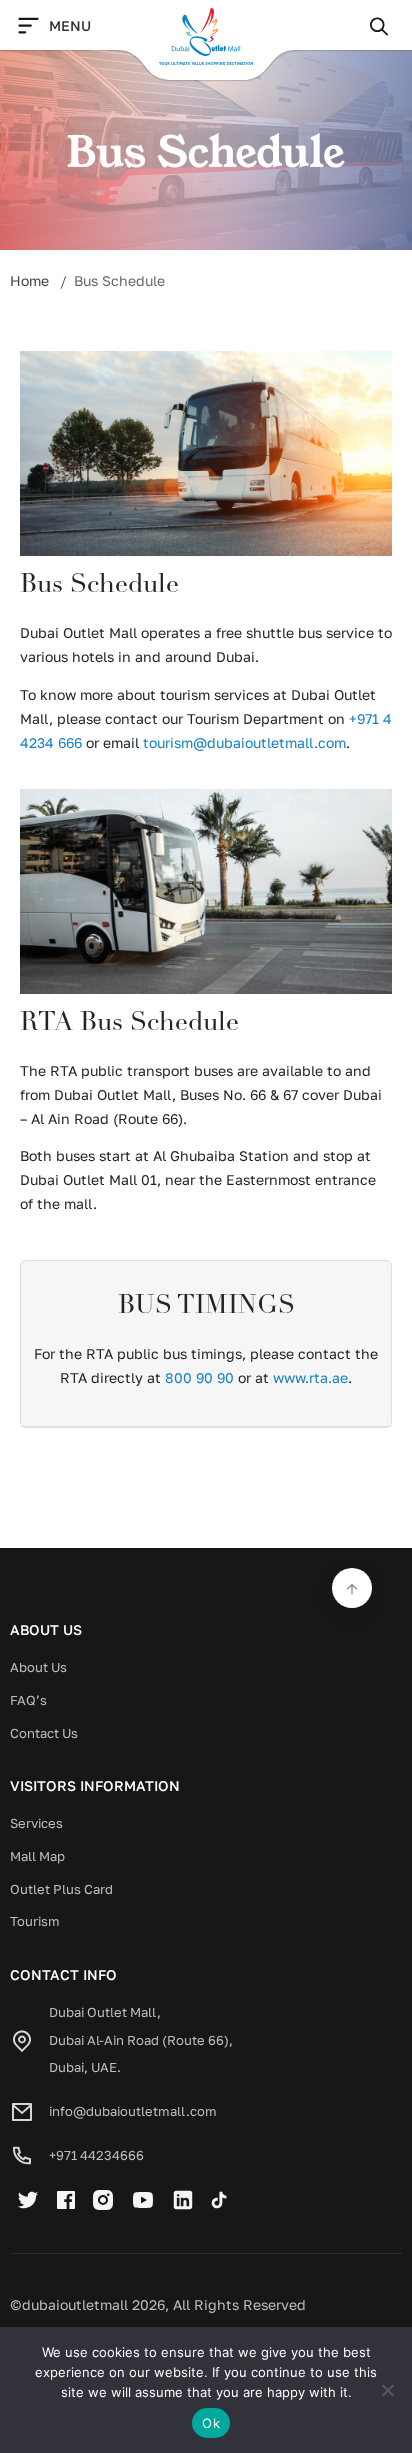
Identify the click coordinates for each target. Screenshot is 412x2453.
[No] (387, 2390)
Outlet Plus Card (61, 1889)
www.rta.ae (310, 1377)
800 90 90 (199, 1377)
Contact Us (44, 1733)
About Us (38, 1667)
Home (29, 280)
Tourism (35, 1921)
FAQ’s (28, 1700)
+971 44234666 (96, 2155)
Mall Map (37, 1856)
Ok (211, 2423)
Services (36, 1823)
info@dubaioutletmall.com (133, 2111)
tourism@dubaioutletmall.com (244, 742)
